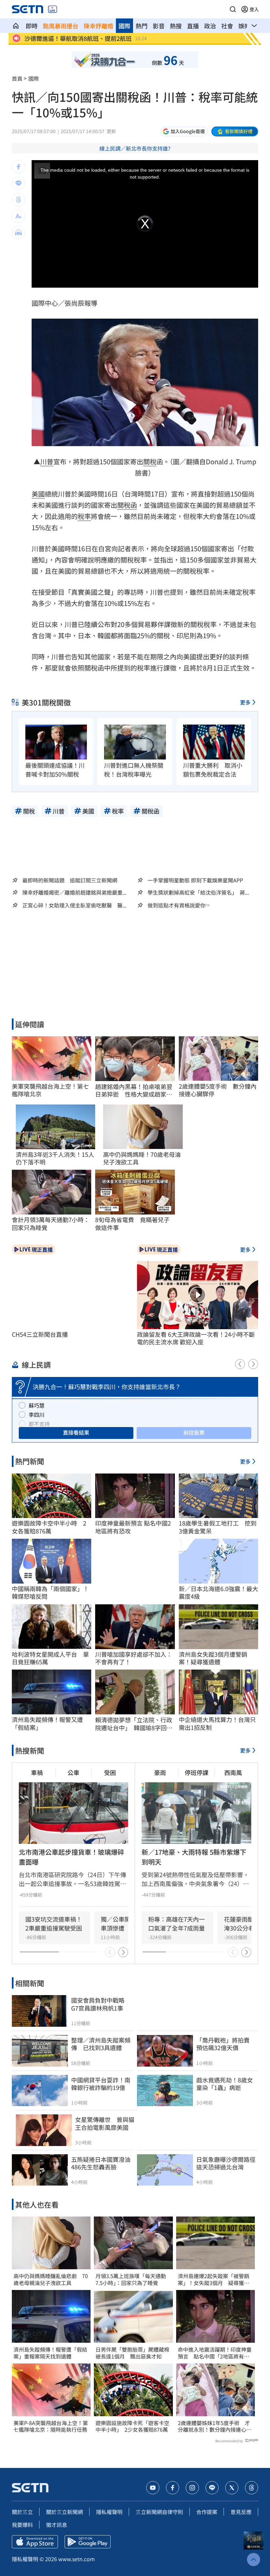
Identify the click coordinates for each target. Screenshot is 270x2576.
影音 (159, 26)
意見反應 (241, 2512)
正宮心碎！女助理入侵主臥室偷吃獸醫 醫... (74, 905)
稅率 (84, 516)
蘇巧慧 (37, 1405)
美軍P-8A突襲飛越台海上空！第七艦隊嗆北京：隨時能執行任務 (51, 2426)
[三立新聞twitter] (232, 2488)
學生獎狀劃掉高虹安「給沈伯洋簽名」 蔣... (198, 892)
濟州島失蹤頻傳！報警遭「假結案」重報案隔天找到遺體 (50, 2353)
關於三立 (22, 2512)
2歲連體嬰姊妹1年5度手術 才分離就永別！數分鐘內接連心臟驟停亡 (215, 2426)
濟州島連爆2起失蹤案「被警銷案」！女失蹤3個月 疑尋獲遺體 (214, 2279)
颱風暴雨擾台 (61, 26)
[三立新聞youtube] (153, 2488)
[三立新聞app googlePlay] (88, 2542)
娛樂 (244, 26)
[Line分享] (18, 183)
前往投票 (194, 1432)
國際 (124, 26)
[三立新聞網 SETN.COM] (16, 26)
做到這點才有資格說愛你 (176, 905)
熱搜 (176, 26)
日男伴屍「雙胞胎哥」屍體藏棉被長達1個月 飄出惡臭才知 (132, 2353)
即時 (32, 26)
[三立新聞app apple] (35, 2542)
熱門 (142, 26)
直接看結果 (76, 1432)
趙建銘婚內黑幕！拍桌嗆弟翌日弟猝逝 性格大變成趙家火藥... (134, 1090)
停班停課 (197, 1772)
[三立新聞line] (212, 2488)
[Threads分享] (18, 200)
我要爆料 (22, 2525)
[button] (233, 9)
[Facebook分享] (18, 167)
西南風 (233, 1772)
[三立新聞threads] (252, 2488)
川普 (47, 461)
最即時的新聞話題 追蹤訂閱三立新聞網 (70, 880)
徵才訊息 (57, 2525)
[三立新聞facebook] (173, 2488)
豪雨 (160, 1772)
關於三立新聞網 (65, 2512)
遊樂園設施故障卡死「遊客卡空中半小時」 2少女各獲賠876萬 (132, 2426)
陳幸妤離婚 (98, 26)
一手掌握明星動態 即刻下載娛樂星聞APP (195, 880)
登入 (254, 9)
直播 (193, 26)
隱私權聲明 (109, 2512)
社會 (227, 26)
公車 (73, 1772)
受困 (110, 1772)
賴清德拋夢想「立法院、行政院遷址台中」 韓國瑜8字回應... (134, 1724)
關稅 (150, 461)
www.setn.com (77, 2559)
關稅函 (127, 505)
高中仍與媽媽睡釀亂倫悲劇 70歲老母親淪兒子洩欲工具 (51, 2279)
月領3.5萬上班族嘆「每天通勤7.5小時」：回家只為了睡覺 (131, 2279)
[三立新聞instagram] (192, 2488)
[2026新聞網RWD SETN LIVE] (53, 9)
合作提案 (207, 2512)
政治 (210, 26)
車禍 (37, 1772)
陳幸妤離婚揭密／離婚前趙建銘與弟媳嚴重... (74, 892)
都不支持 (39, 1424)
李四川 (37, 1415)
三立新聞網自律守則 (159, 2512)
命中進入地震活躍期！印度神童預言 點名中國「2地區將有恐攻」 (215, 2353)
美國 (38, 494)
